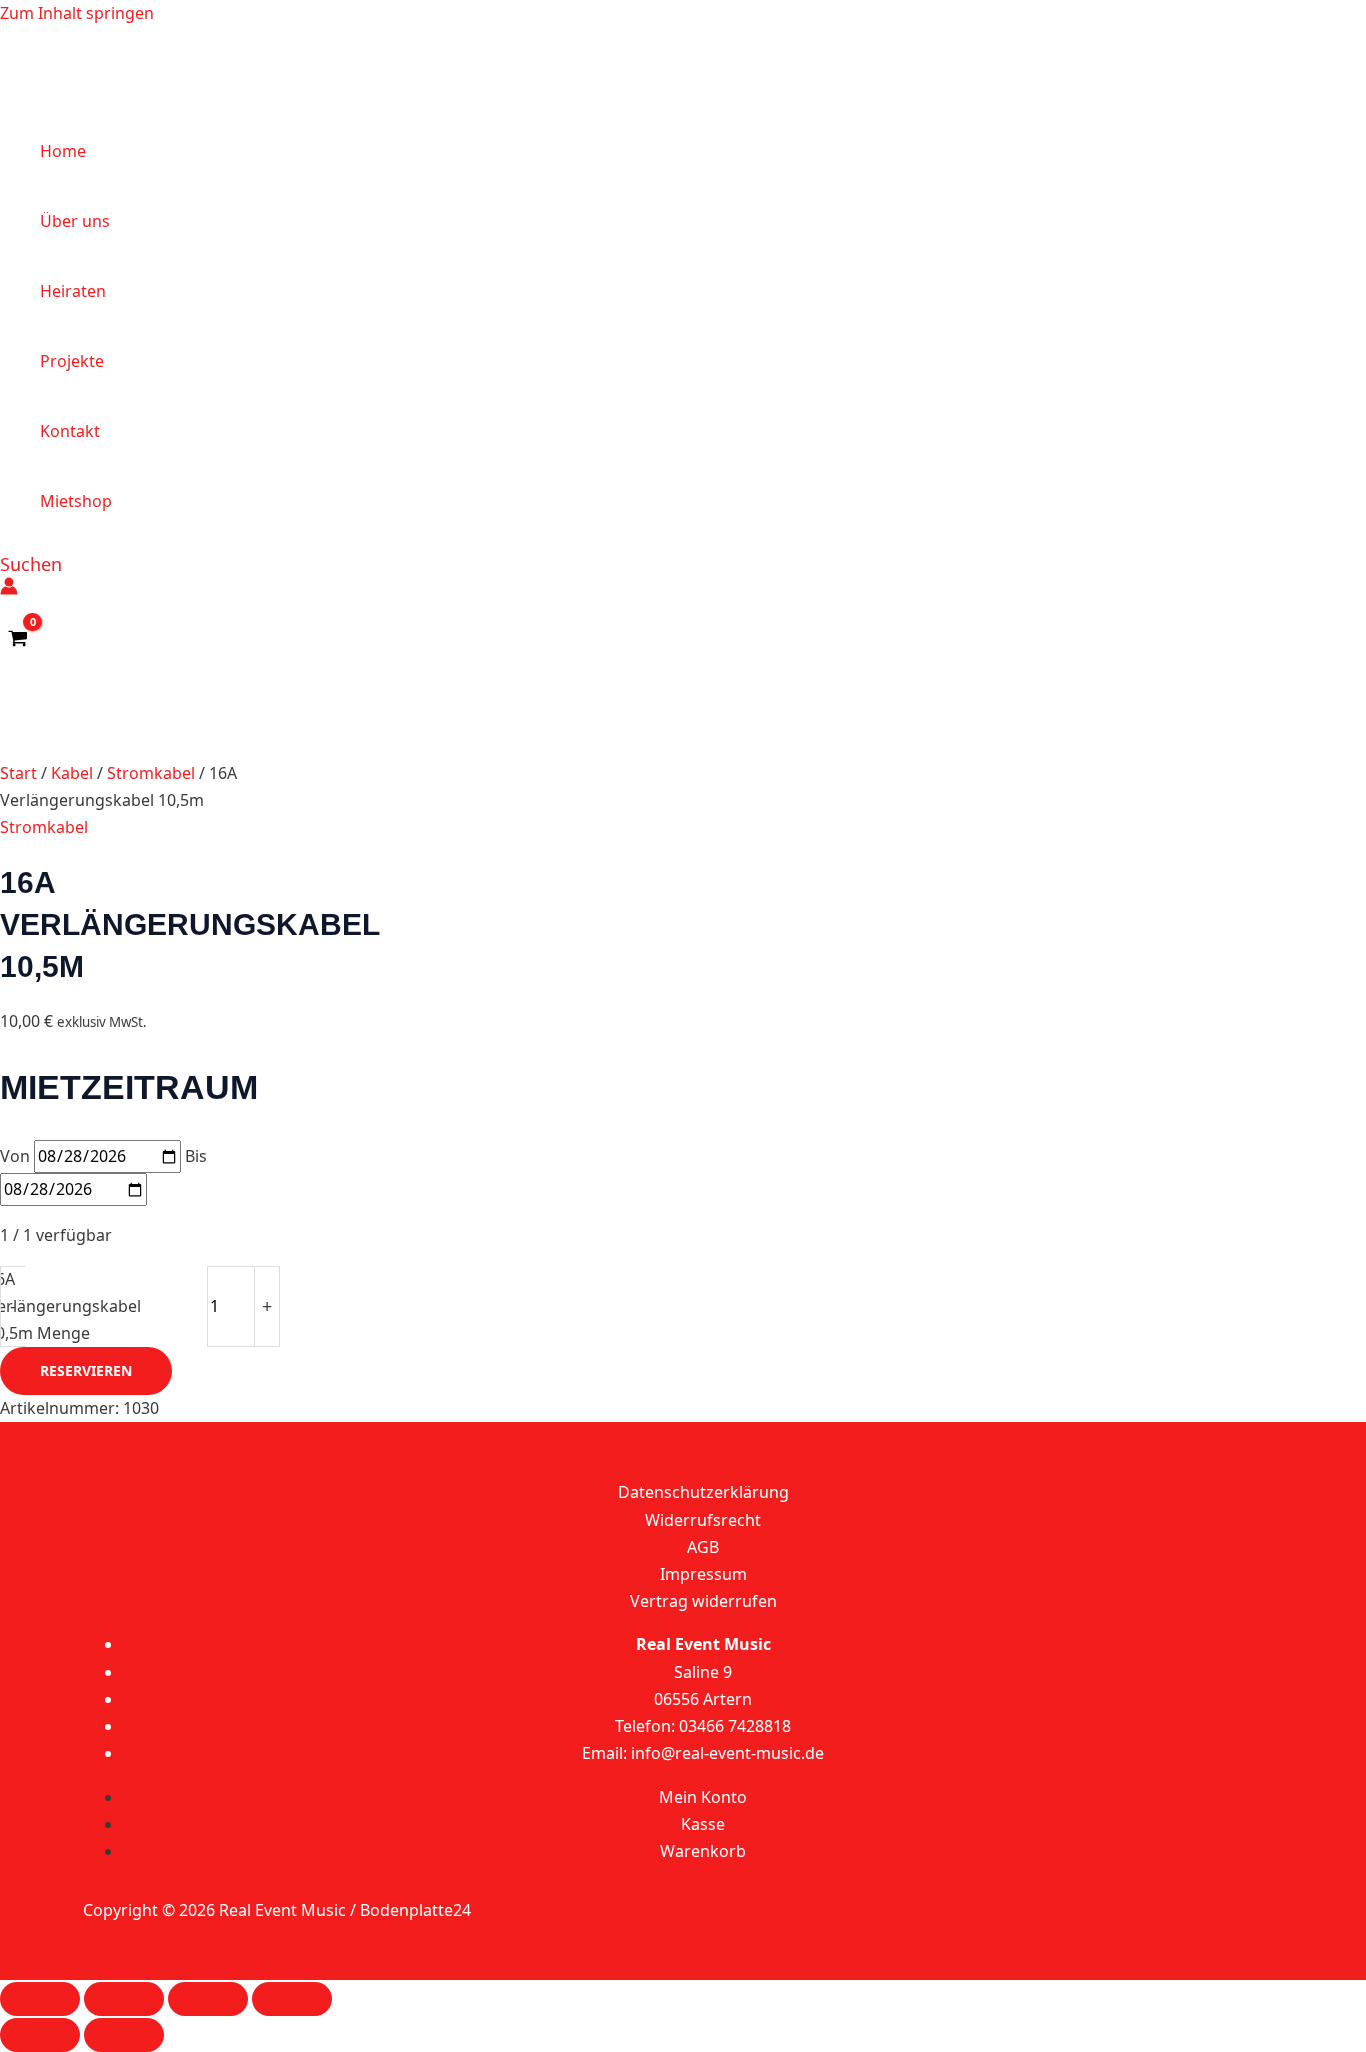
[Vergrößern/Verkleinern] (40, 1999)
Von (15, 1156)
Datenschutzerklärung (703, 1492)
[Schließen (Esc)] (292, 1999)
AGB (703, 1547)
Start (18, 773)
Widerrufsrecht (703, 1520)
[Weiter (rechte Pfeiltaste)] (124, 2035)
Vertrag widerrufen (703, 1601)
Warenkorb (703, 1851)
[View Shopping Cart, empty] (18, 639)
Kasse (703, 1824)
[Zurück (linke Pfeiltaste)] (40, 2035)
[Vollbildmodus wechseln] (124, 1999)
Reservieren (86, 1370)
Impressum (703, 1574)
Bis (196, 1156)
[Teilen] (208, 1999)
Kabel (72, 773)
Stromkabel (151, 773)
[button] (31, 564)
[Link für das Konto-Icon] (9, 589)
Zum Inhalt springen (77, 13)
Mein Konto (703, 1797)
